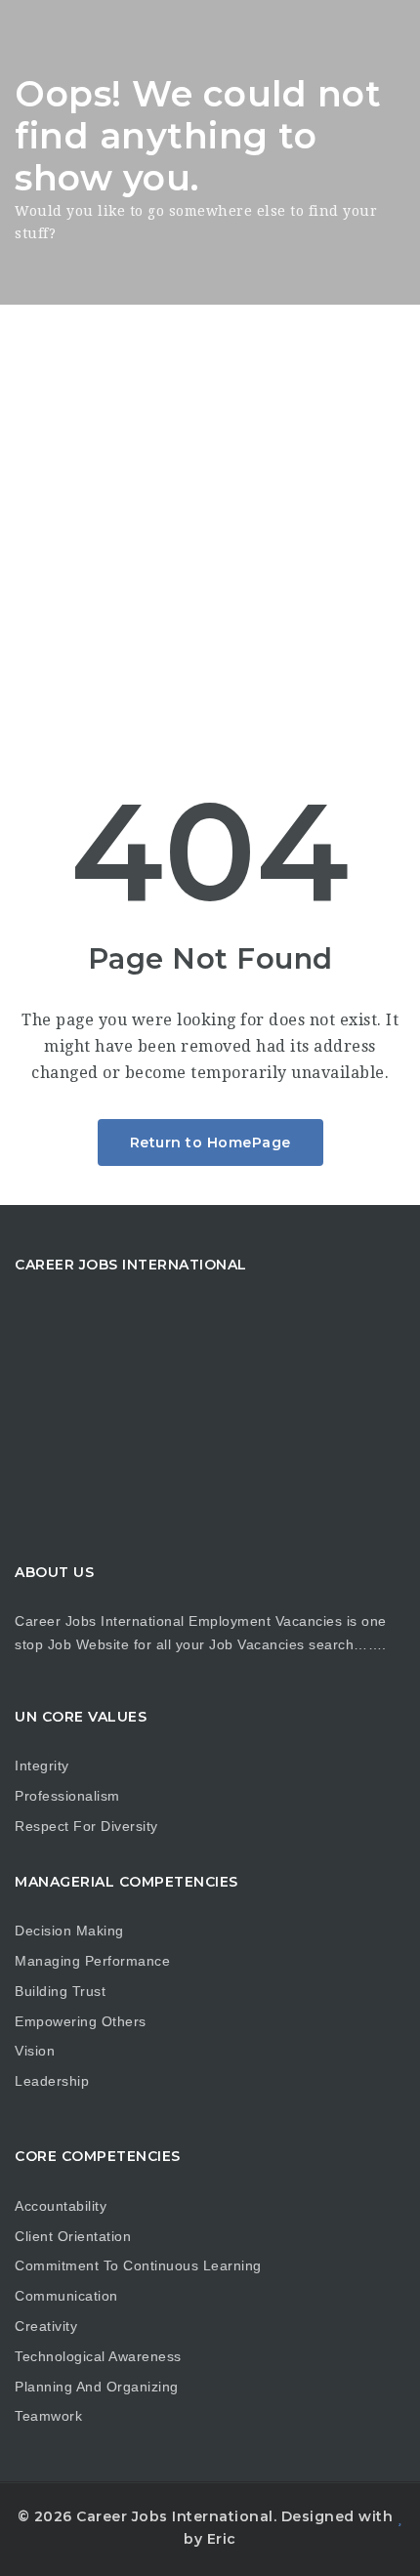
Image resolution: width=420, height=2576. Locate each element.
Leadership (52, 2081)
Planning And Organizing (97, 2387)
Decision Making (69, 1931)
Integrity (42, 1766)
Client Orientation (73, 2236)
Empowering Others (81, 2021)
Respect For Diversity (86, 1826)
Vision (35, 2051)
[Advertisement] (210, 524)
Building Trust (60, 1991)
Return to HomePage (210, 1143)
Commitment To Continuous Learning (138, 2265)
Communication (66, 2296)
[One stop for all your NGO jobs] (39, 34)
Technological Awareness (98, 2356)
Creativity (46, 2326)
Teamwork (48, 2416)
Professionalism (67, 1796)
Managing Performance (92, 1961)
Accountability (61, 2206)
